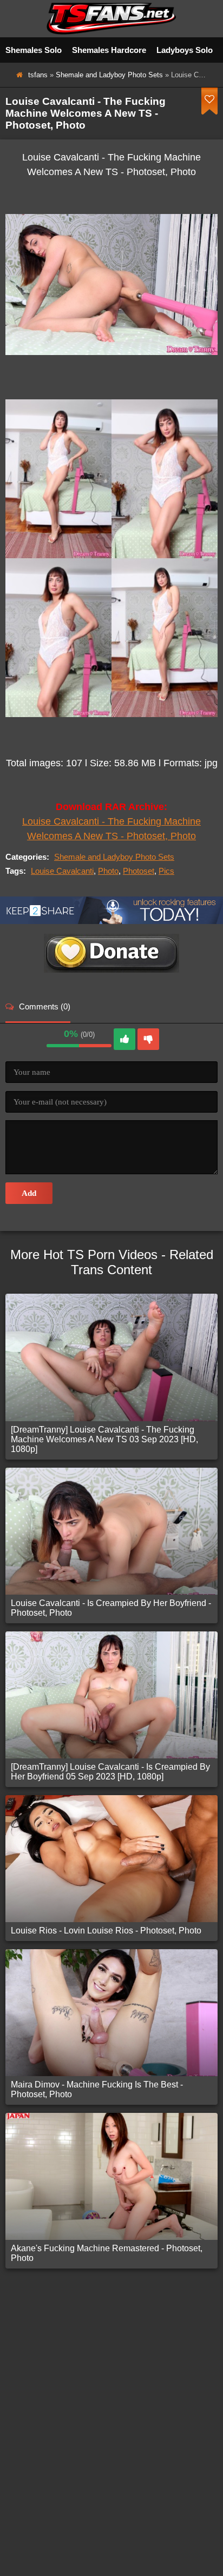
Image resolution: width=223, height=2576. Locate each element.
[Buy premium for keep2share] (111, 921)
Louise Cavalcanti (62, 871)
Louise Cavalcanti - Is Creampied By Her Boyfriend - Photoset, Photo (111, 1608)
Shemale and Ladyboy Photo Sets (109, 75)
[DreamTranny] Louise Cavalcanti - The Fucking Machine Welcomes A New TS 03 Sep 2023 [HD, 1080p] (104, 1439)
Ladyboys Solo (185, 50)
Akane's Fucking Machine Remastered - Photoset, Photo (107, 2253)
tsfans (38, 75)
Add (29, 1193)
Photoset (139, 871)
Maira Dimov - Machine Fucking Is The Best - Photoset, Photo (97, 2089)
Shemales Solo (34, 50)
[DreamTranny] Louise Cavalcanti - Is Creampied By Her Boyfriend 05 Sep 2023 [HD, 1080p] (110, 1772)
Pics (166, 871)
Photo (108, 871)
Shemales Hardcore (109, 50)
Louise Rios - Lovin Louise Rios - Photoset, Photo (106, 1931)
